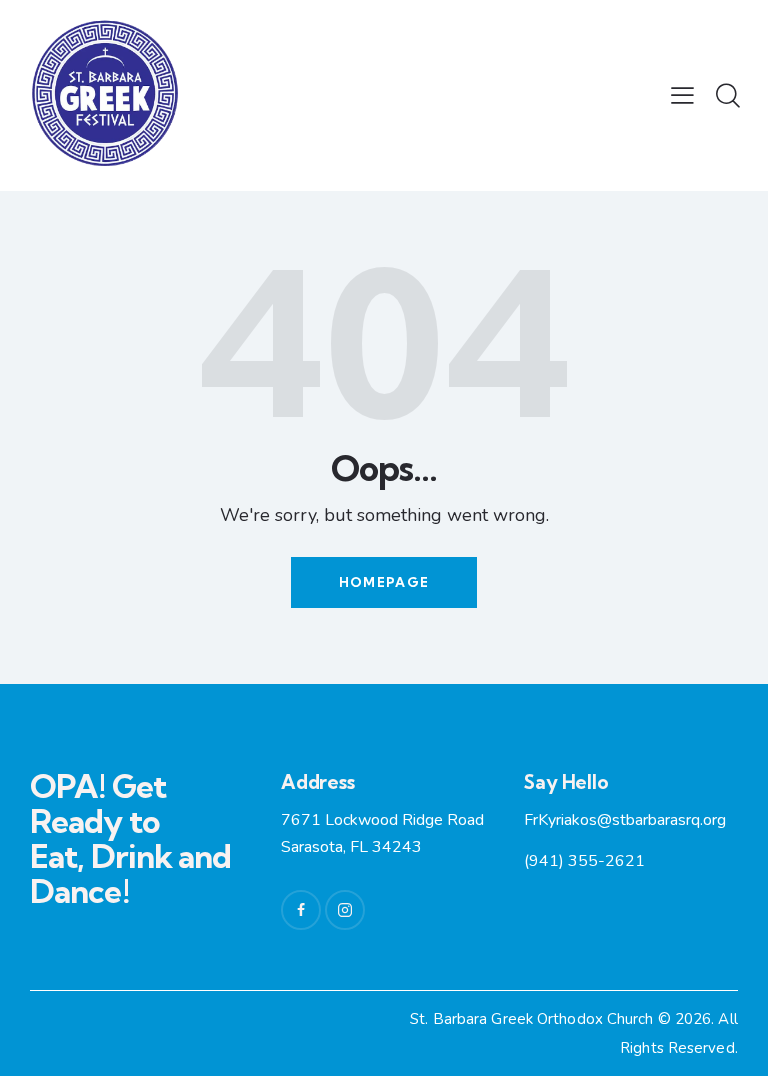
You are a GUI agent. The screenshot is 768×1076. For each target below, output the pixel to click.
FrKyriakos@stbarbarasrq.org (625, 820)
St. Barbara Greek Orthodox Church (533, 1019)
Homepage (384, 582)
